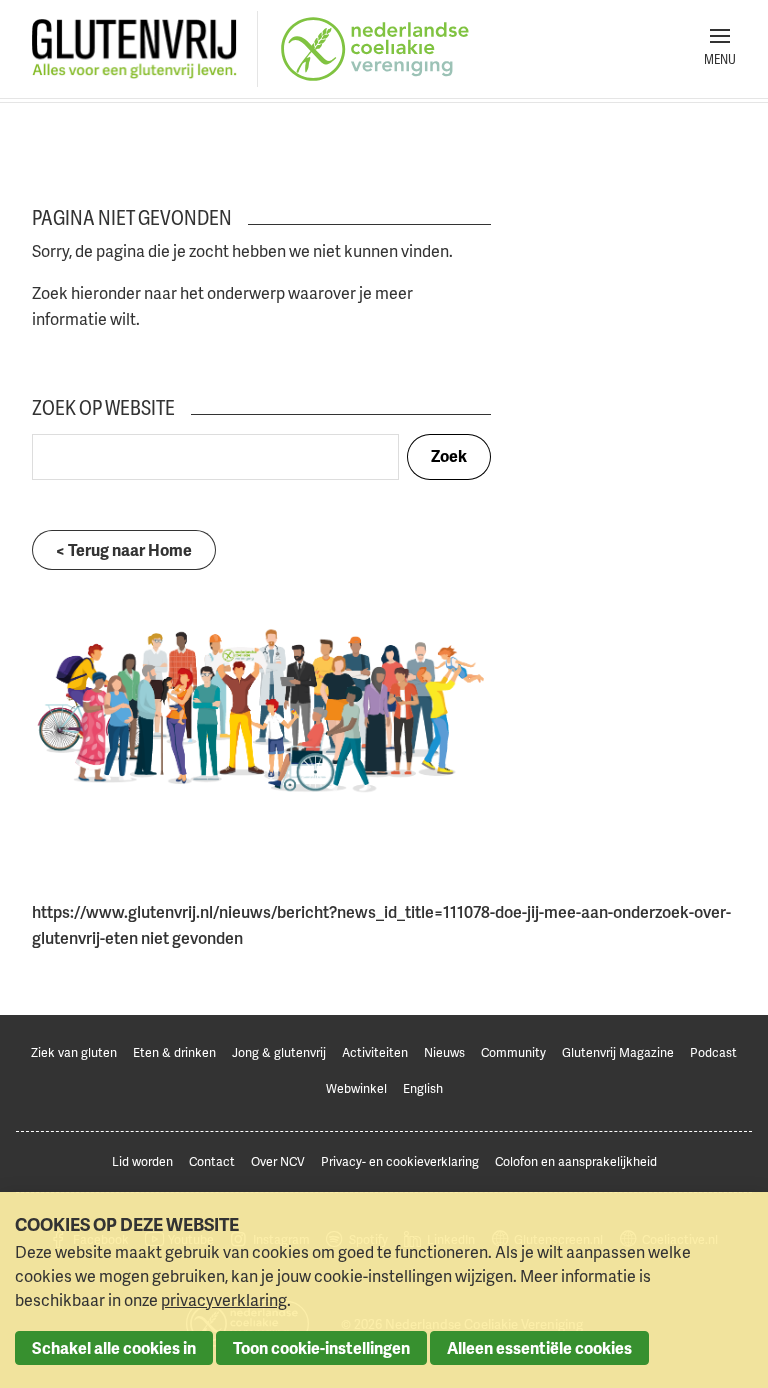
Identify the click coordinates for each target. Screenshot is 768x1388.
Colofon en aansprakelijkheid (576, 1161)
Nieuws (444, 1052)
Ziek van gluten (74, 1052)
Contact (212, 1161)
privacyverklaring (224, 1300)
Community (513, 1052)
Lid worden (142, 1161)
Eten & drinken (174, 1052)
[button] (720, 49)
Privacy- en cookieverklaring (400, 1161)
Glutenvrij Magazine (618, 1052)
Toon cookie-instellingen (321, 1348)
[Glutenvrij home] (134, 49)
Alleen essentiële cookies (539, 1348)
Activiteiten (375, 1052)
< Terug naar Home (124, 550)
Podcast (713, 1052)
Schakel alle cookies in (114, 1348)
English (423, 1088)
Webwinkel (356, 1088)
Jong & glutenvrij (279, 1052)
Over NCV (278, 1161)
